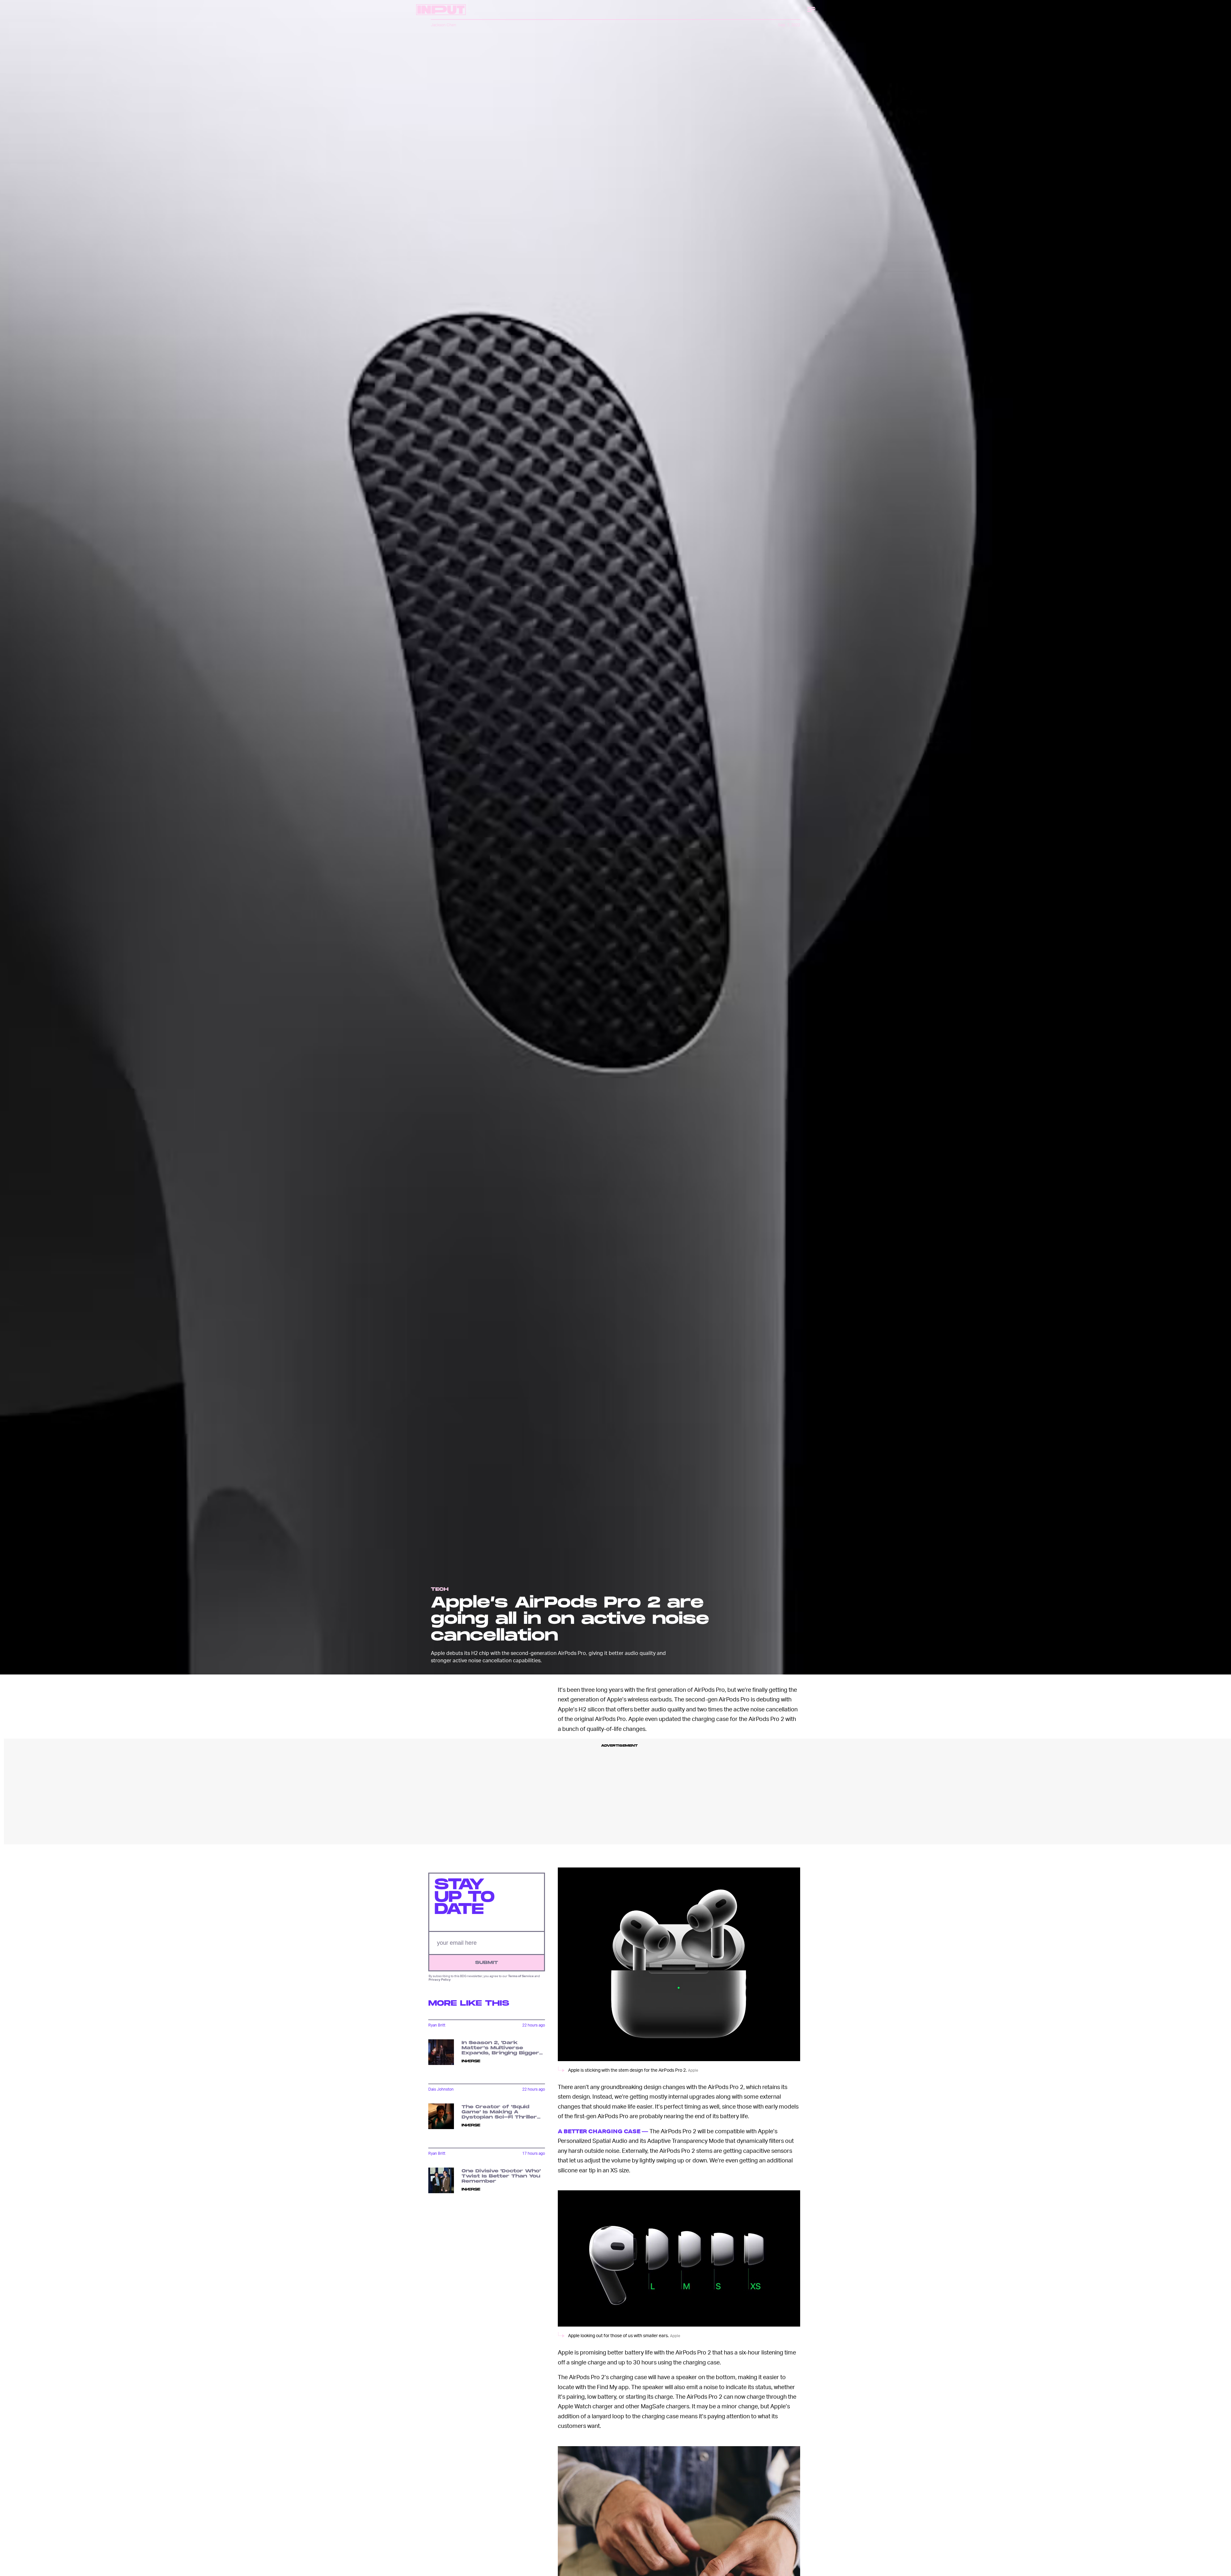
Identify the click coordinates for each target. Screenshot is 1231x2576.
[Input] (441, 10)
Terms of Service (521, 1976)
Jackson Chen (444, 25)
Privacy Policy (440, 1979)
